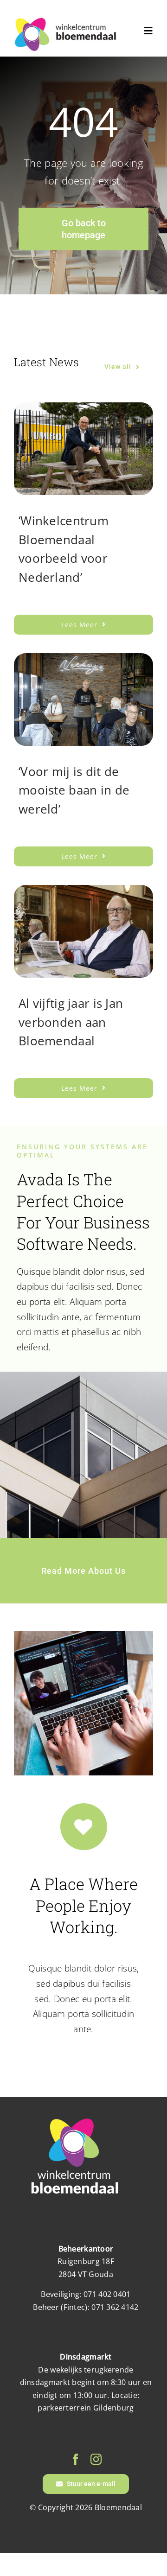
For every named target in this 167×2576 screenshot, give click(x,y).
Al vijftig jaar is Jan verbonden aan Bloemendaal (71, 1022)
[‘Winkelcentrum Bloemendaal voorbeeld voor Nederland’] (83, 410)
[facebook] (76, 2459)
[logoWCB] (65, 21)
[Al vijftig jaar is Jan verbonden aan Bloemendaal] (83, 892)
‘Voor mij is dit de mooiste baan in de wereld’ (74, 790)
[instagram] (96, 2459)
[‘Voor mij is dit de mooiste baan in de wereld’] (83, 661)
